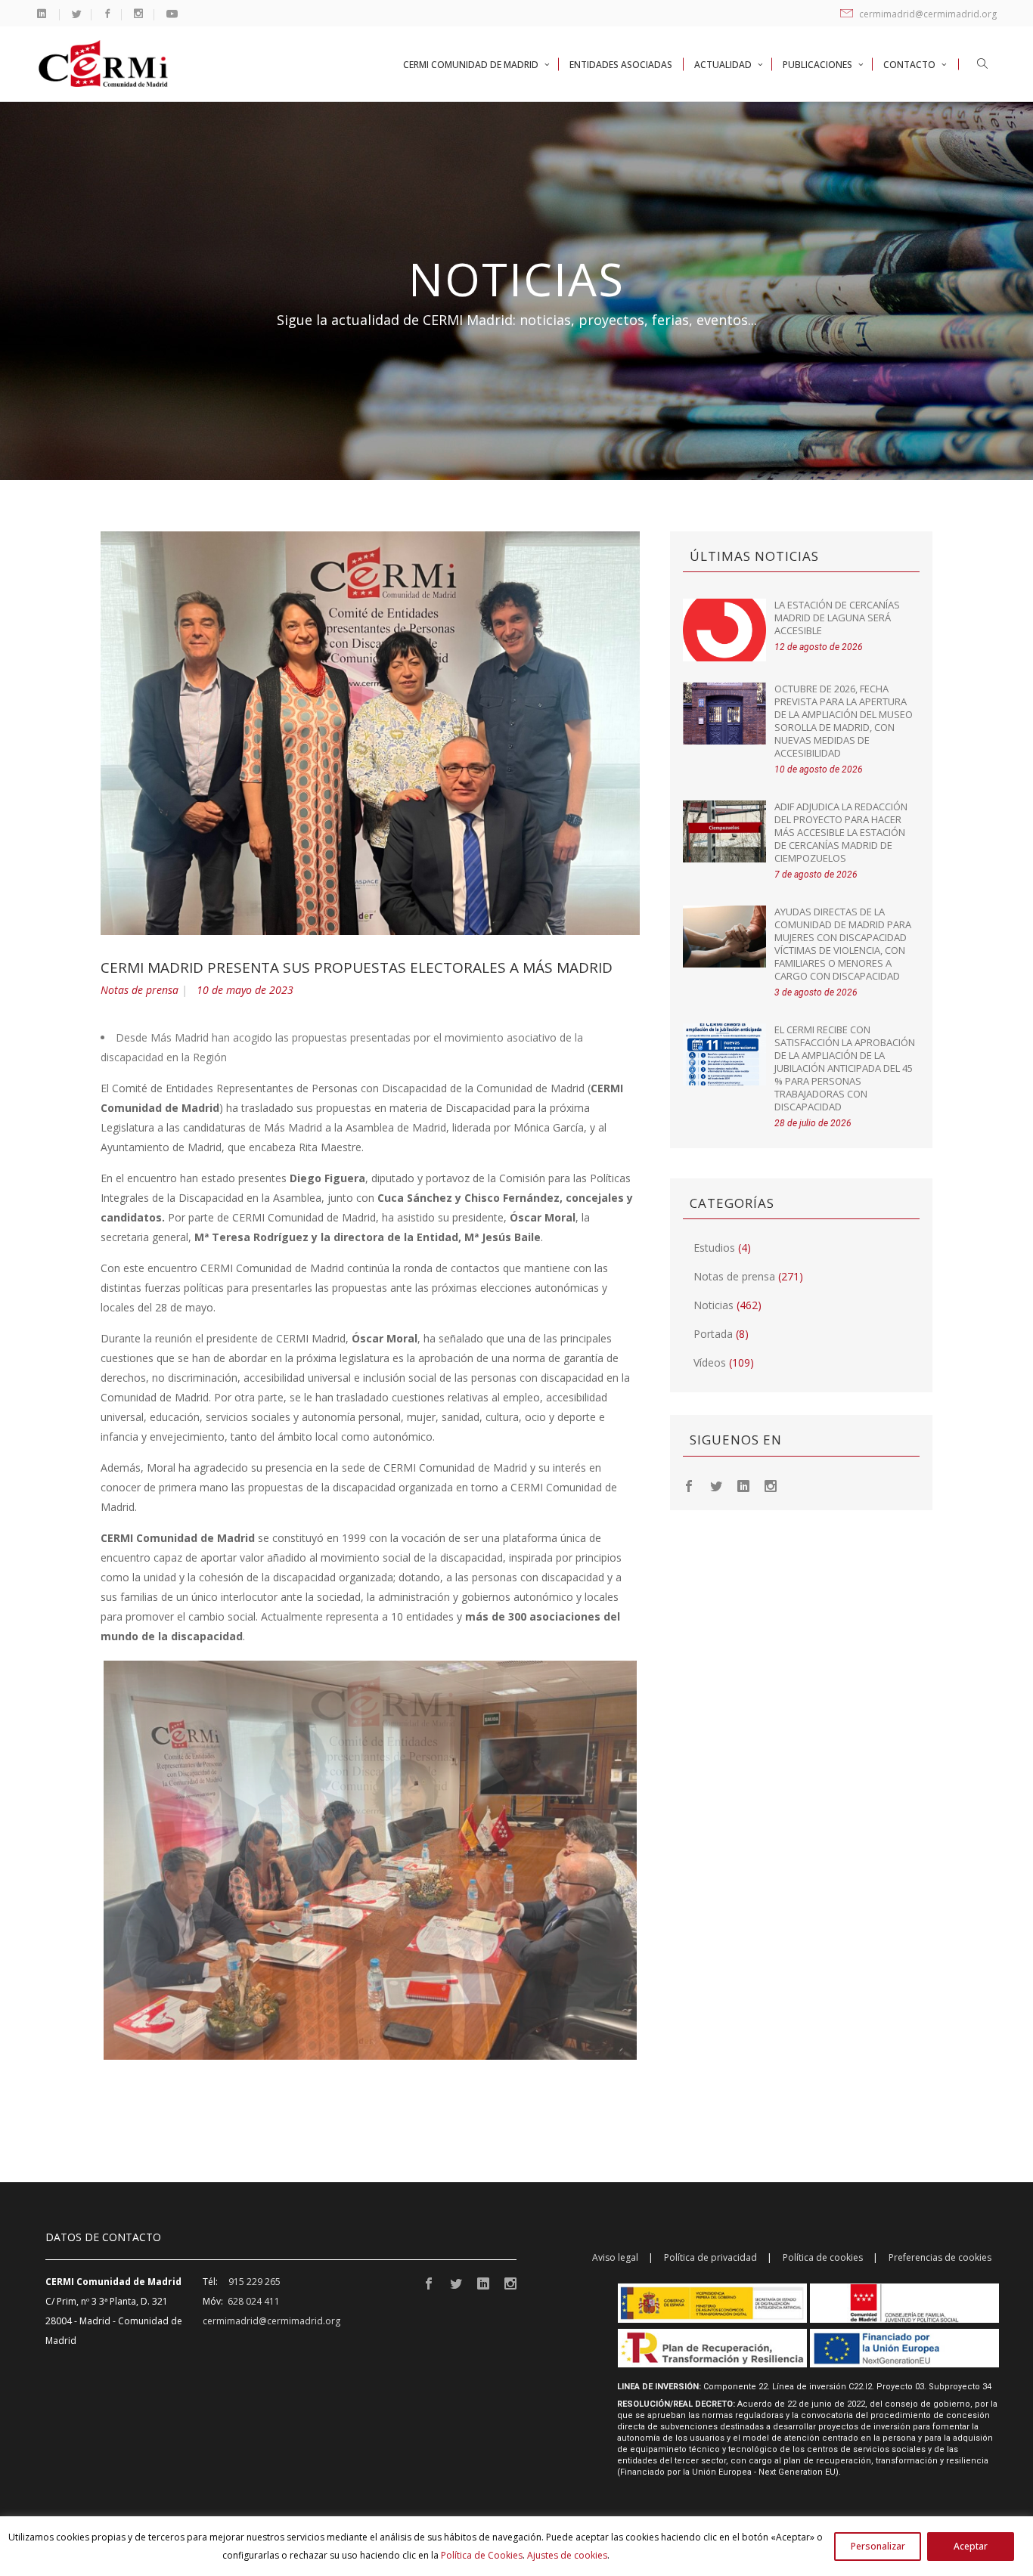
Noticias (713, 1305)
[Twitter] (716, 1485)
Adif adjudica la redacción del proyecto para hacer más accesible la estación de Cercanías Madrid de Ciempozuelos (841, 832)
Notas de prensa (140, 990)
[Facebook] (689, 1485)
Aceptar (971, 2546)
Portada (713, 1334)
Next (659, 1860)
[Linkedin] (743, 1485)
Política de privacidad (710, 2257)
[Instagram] (771, 1485)
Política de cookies (823, 2257)
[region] (516, 2546)
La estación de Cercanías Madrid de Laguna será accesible (837, 618)
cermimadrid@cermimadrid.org (927, 14)
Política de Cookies (482, 2555)
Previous (81, 1860)
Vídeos (710, 1362)
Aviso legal (615, 2257)
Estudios (714, 1248)
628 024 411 (254, 2301)
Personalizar (878, 2546)
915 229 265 (254, 2282)
